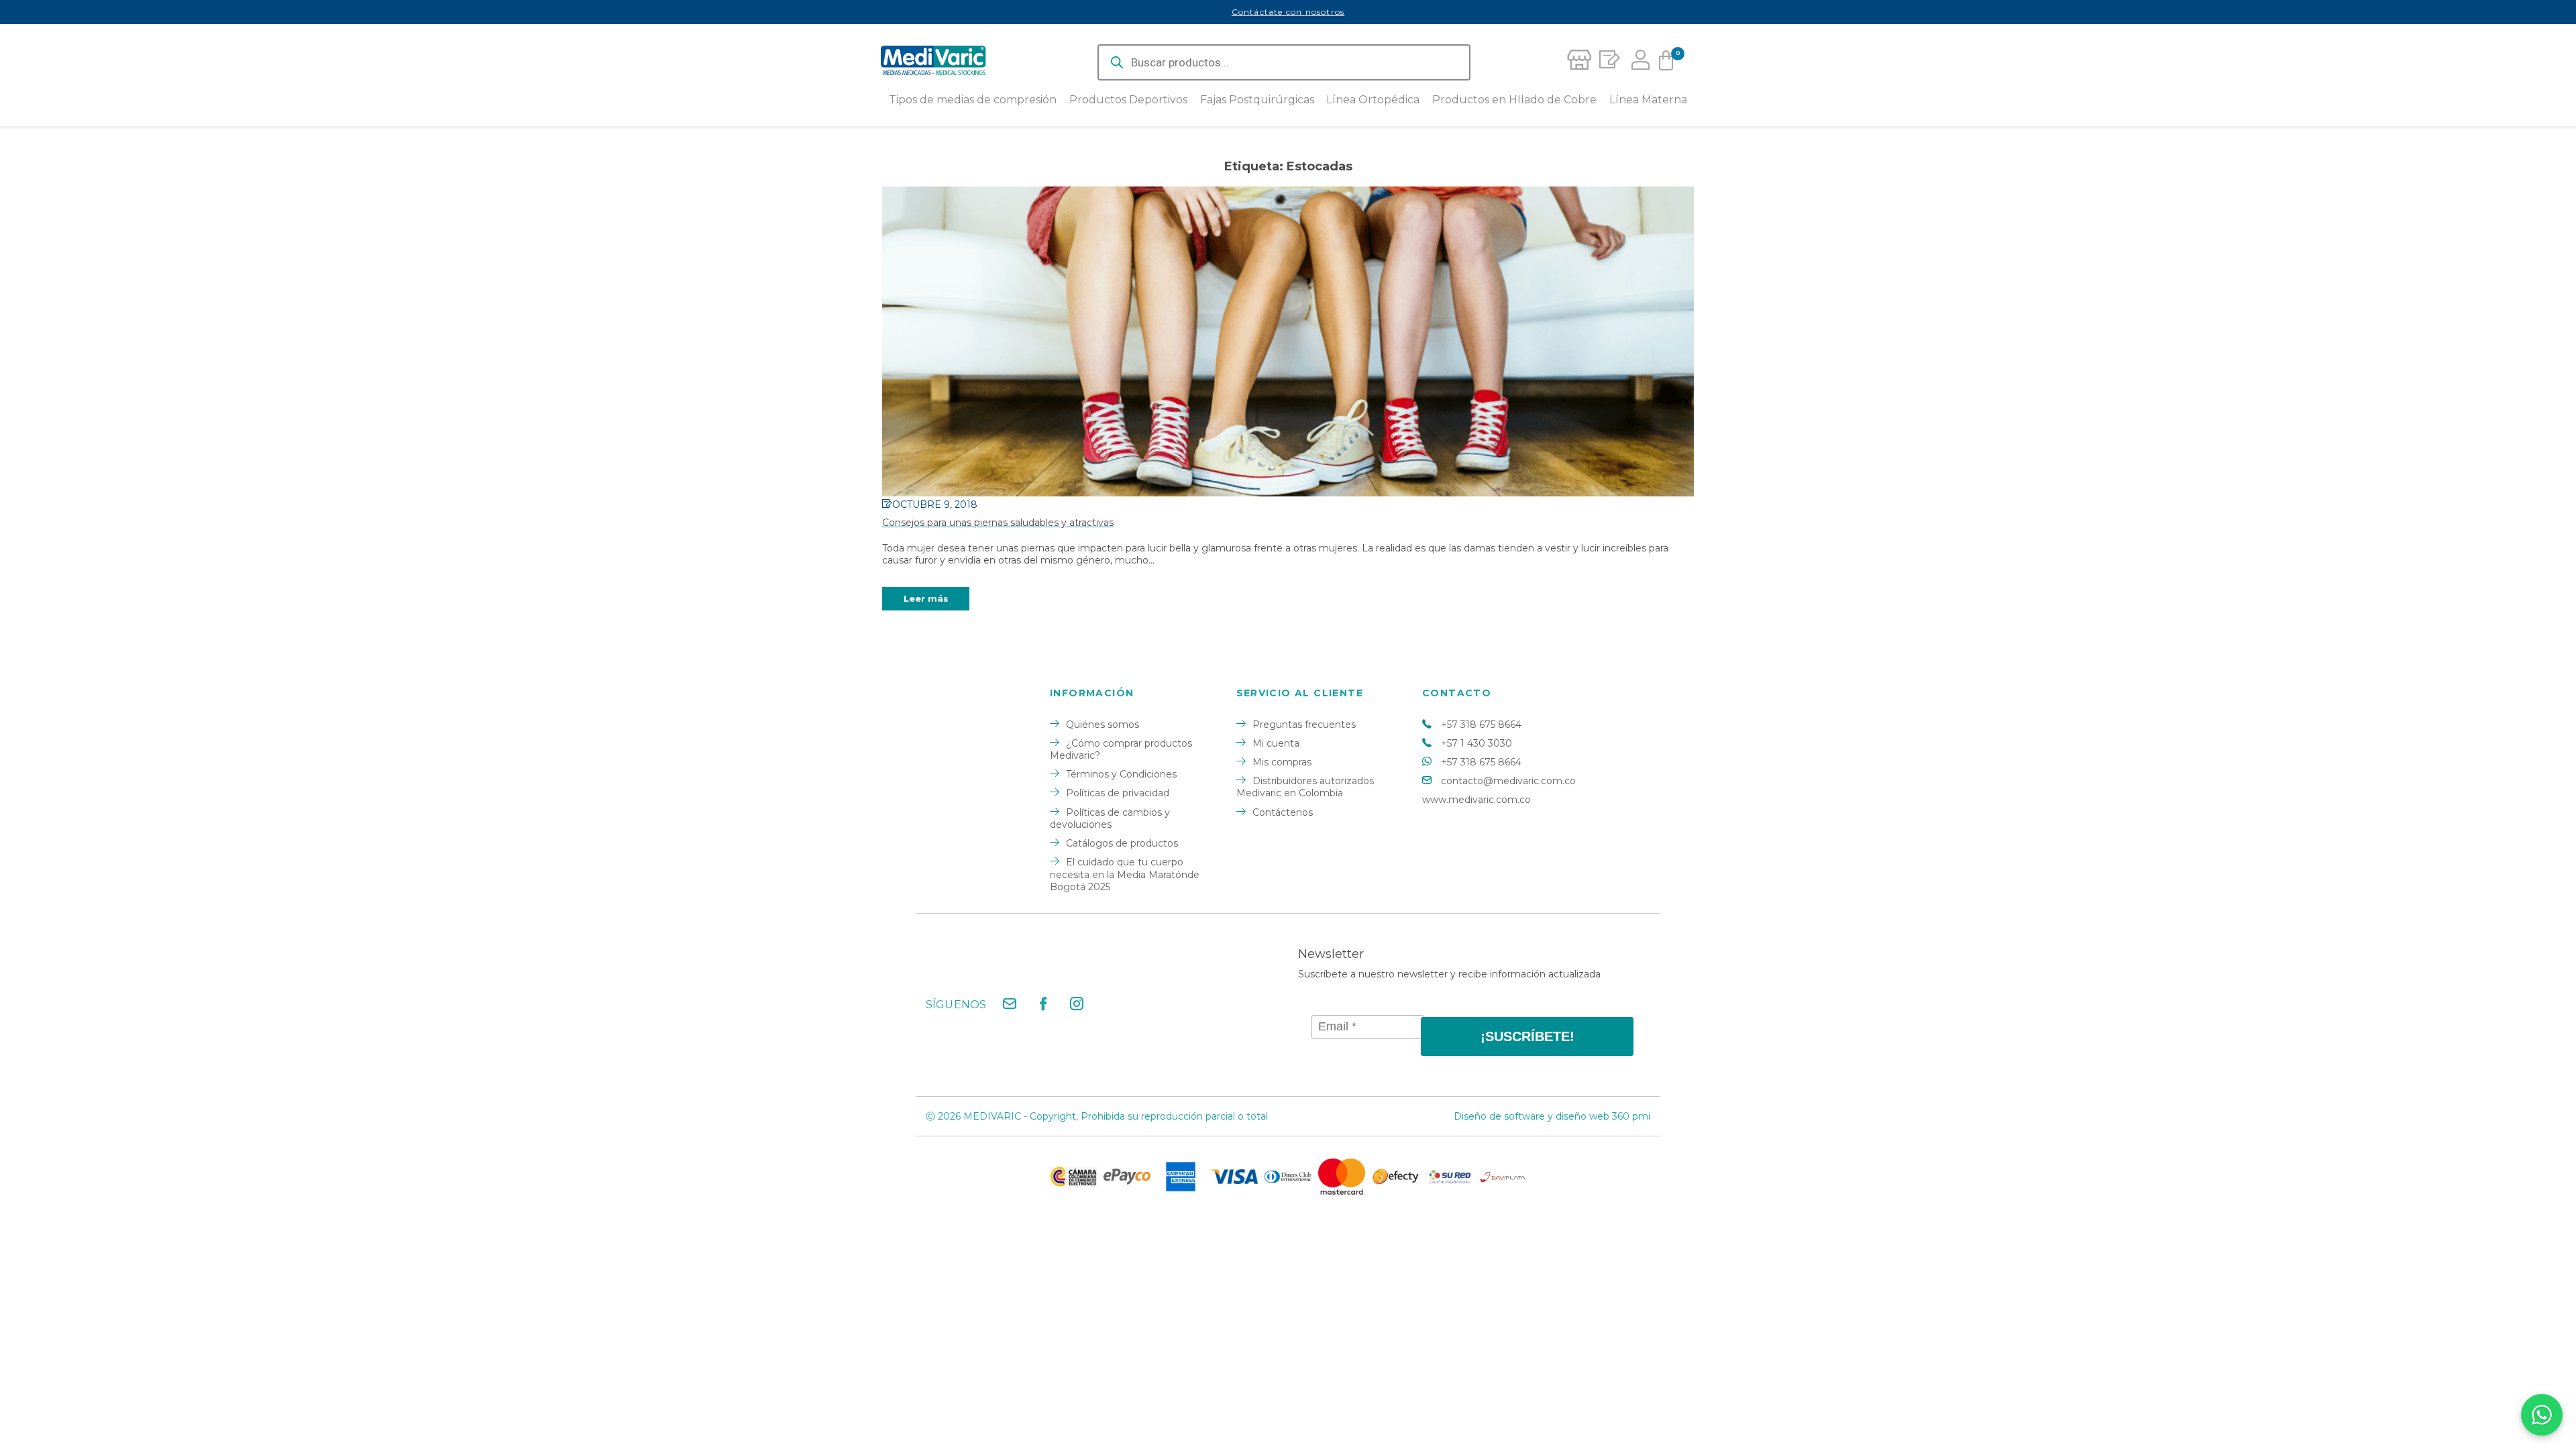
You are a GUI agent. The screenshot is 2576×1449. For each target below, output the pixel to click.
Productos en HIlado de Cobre (1514, 100)
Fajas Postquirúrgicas (1257, 100)
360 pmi (1631, 1116)
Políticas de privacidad (1118, 793)
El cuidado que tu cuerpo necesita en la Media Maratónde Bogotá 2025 (1125, 874)
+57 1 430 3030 (1477, 743)
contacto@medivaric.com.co (1508, 781)
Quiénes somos (1103, 724)
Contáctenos (1283, 812)
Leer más (926, 598)
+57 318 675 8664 (1481, 724)
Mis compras (1282, 762)
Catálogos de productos (1122, 843)
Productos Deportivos (1128, 100)
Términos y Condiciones (1121, 774)
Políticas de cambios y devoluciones (1110, 818)
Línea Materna (1648, 100)
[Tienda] (1578, 62)
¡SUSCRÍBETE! (1527, 1036)
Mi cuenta (1276, 743)
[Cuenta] (1637, 62)
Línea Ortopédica (1373, 100)
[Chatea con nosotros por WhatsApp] (2542, 1415)
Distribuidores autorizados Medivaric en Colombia (1305, 787)
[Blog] (1607, 62)
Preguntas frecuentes (1304, 724)
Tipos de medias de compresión (973, 100)
